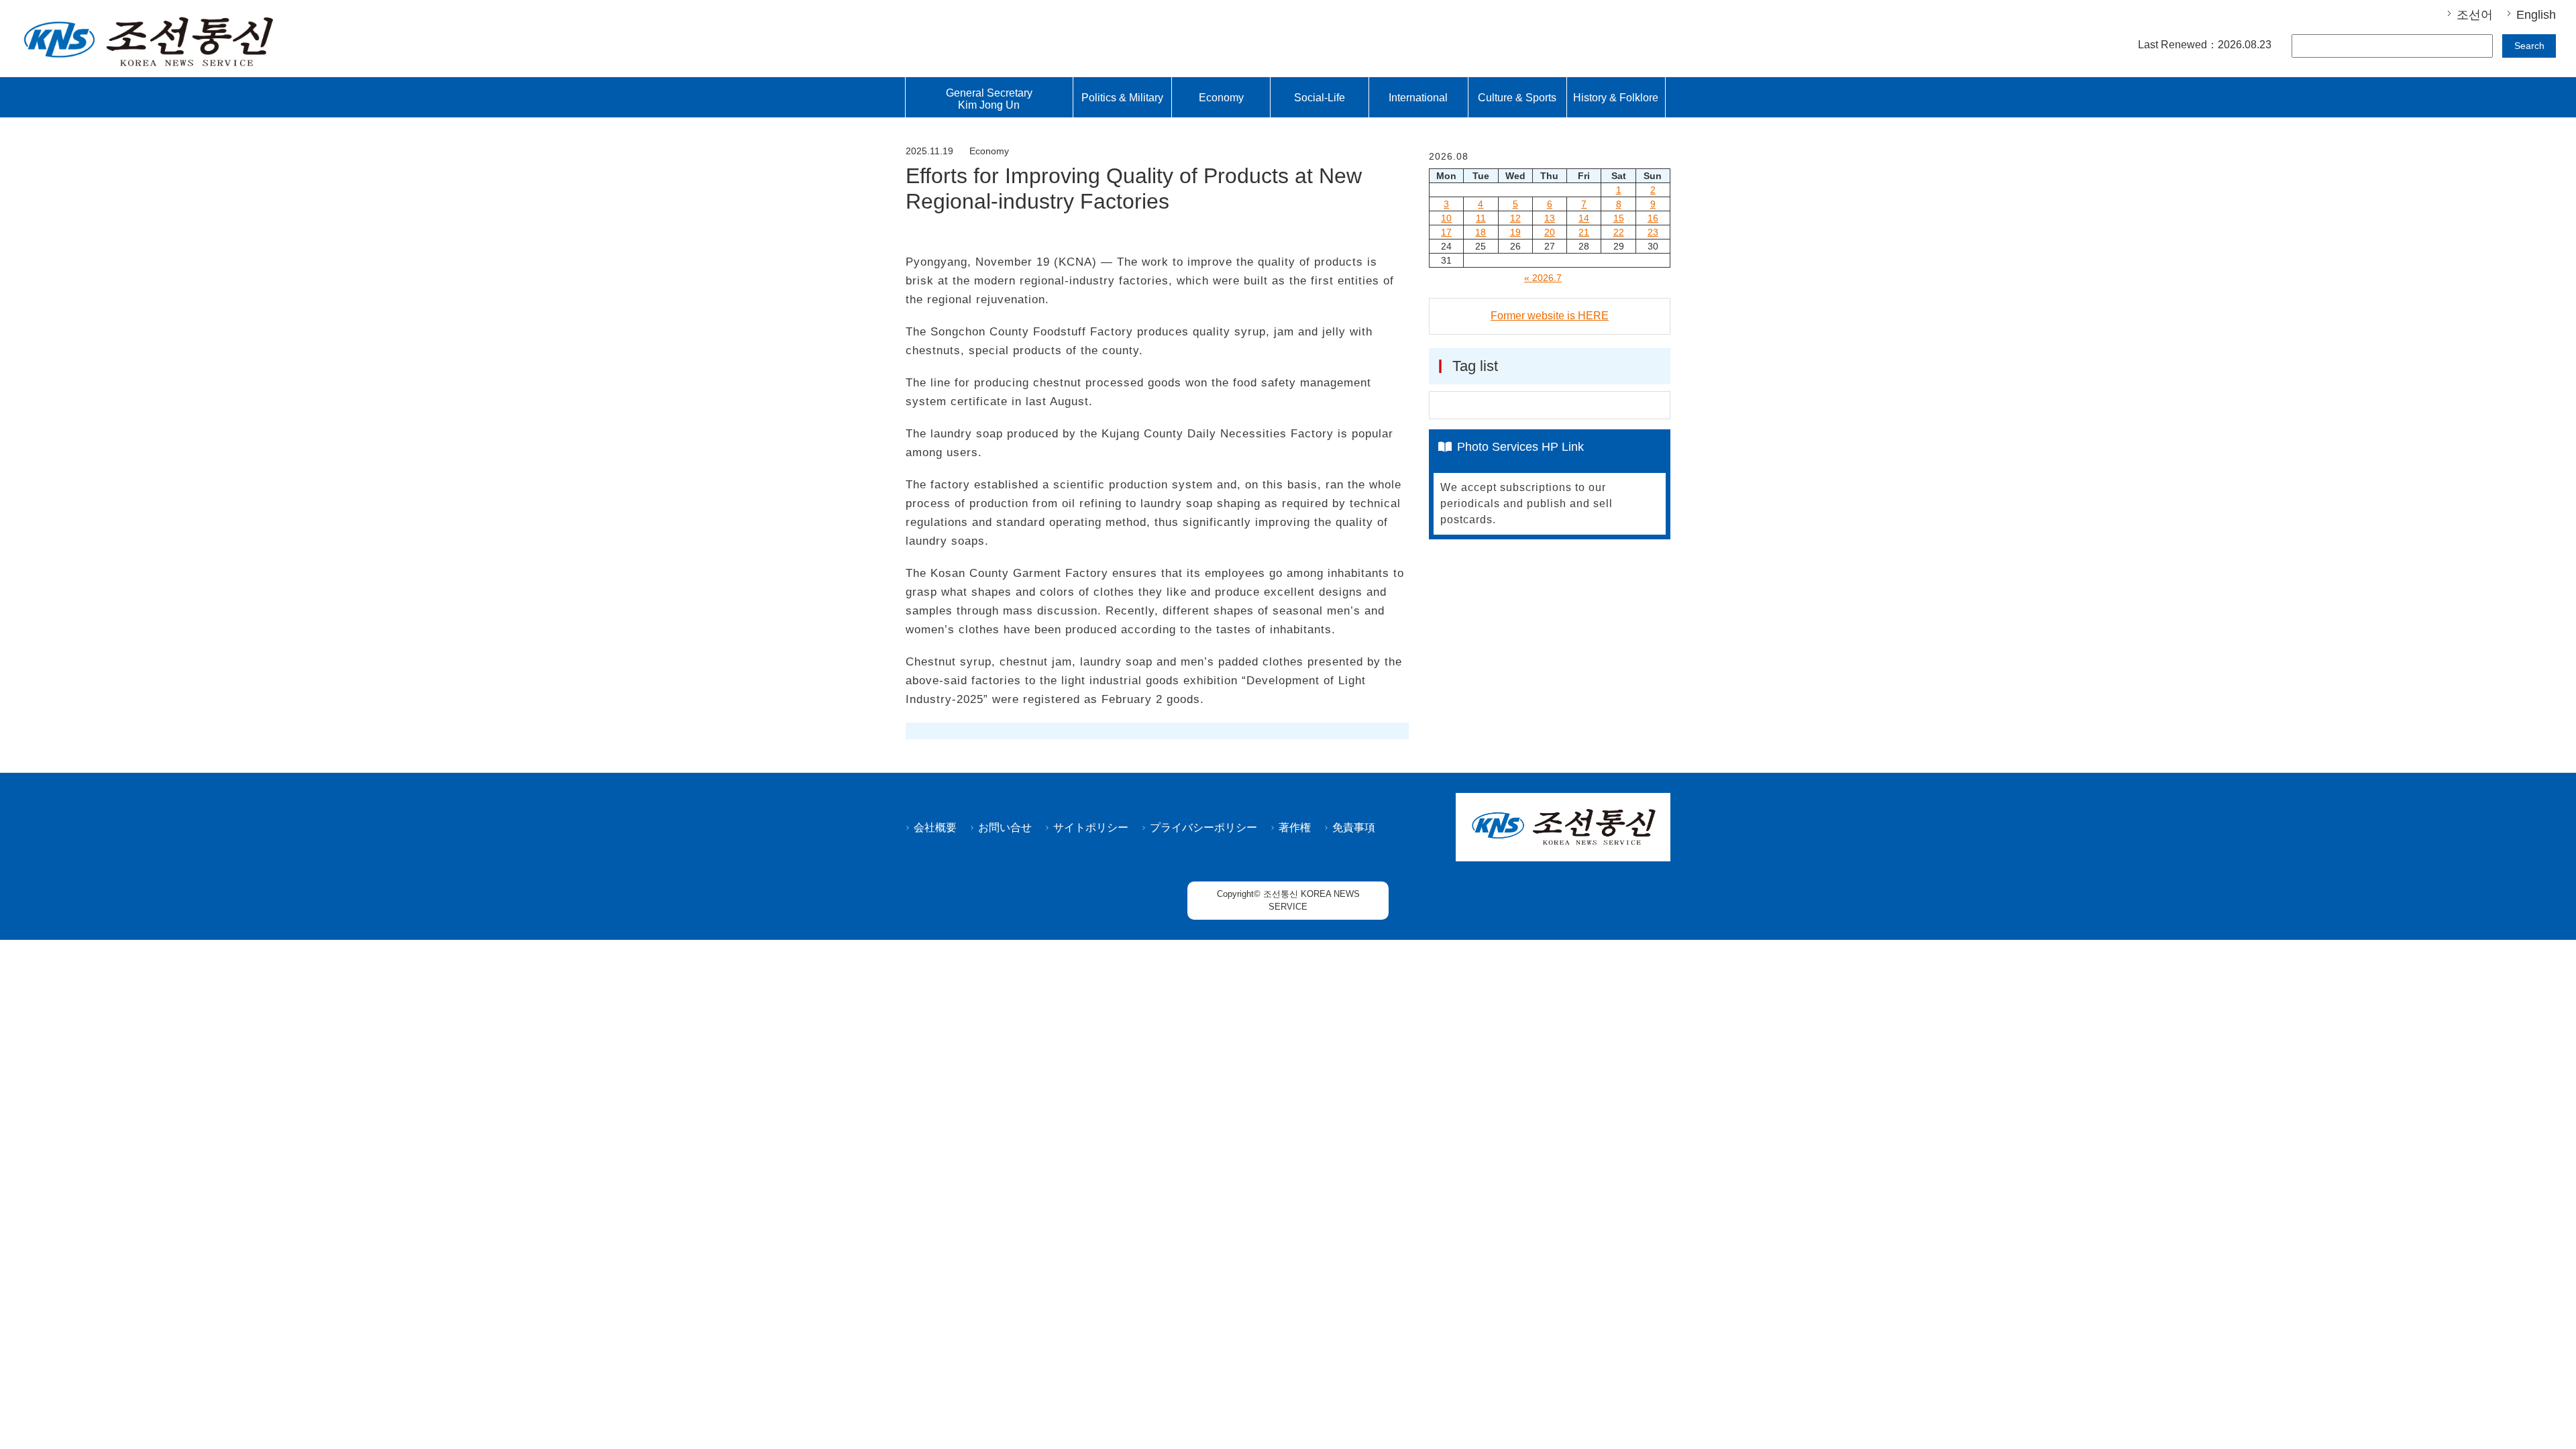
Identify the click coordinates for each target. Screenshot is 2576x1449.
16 (1653, 218)
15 (1619, 218)
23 (1653, 232)
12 (1515, 218)
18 (1481, 232)
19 (1515, 232)
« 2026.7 (1543, 278)
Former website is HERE (1550, 316)
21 (1584, 232)
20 (1550, 232)
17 (1446, 232)
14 (1584, 218)
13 (1550, 218)
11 (1481, 218)
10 (1446, 218)
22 (1619, 232)
